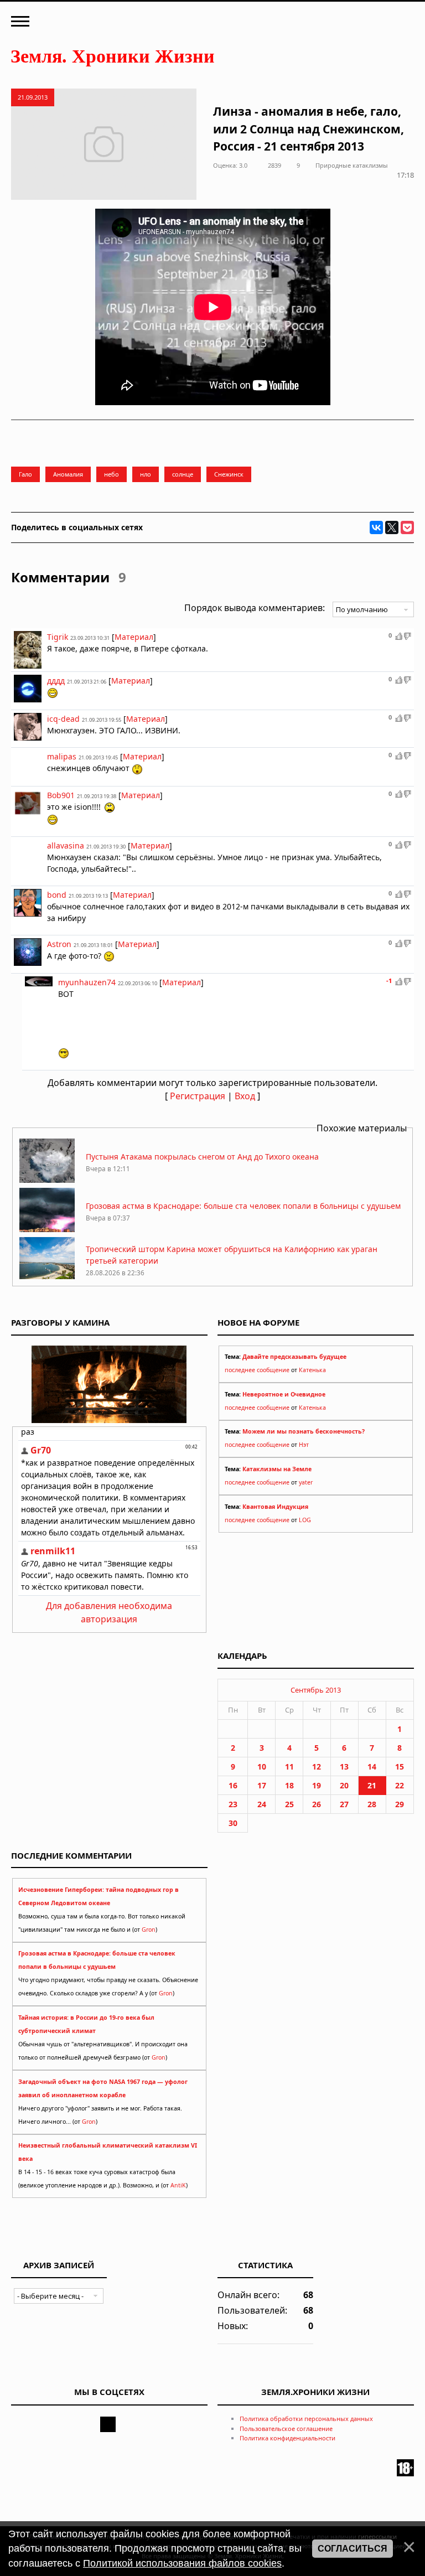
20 (344, 1785)
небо (112, 474)
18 (289, 1785)
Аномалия (68, 474)
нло (146, 474)
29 (400, 1804)
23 (233, 1804)
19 (317, 1785)
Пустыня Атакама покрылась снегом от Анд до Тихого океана (202, 1157)
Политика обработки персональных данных (306, 2419)
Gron (149, 1930)
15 (400, 1767)
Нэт (304, 1445)
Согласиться (353, 2549)
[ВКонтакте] (376, 527)
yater (306, 1482)
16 (233, 1785)
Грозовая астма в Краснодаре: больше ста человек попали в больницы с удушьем (243, 1206)
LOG (305, 1520)
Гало (25, 474)
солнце (183, 474)
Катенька (312, 1370)
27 (344, 1804)
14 (372, 1767)
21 (372, 1785)
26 (317, 1804)
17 (262, 1785)
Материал (134, 637)
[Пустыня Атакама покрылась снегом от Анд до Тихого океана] (47, 1180)
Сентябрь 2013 (316, 1690)
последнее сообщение (257, 1370)
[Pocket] (407, 527)
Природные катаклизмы (352, 165)
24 (262, 1804)
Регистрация (198, 1096)
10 (262, 1767)
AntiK (178, 2185)
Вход (245, 1096)
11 (289, 1767)
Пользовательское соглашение (286, 2428)
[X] (392, 527)
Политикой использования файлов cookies (182, 2563)
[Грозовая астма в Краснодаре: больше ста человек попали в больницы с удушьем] (47, 1229)
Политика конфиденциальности (287, 2438)
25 (289, 1804)
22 (400, 1785)
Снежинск (229, 474)
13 (344, 1767)
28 (372, 1804)
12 (317, 1767)
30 (233, 1823)
